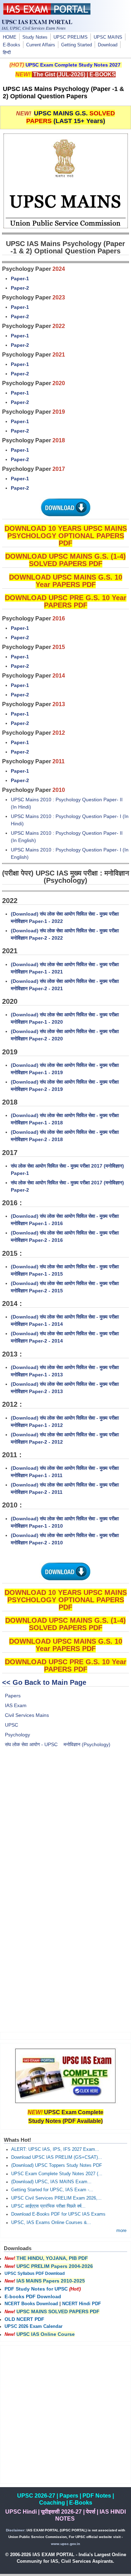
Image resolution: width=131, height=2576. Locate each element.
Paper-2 (20, 288)
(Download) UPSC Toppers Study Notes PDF (57, 2165)
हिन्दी (7, 53)
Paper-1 (20, 278)
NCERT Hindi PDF (82, 2304)
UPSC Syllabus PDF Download (35, 2273)
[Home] (47, 13)
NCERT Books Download (31, 2304)
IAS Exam (16, 1705)
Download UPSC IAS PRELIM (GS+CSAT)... (57, 2157)
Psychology (17, 1735)
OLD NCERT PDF (24, 2319)
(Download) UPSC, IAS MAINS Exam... (51, 2182)
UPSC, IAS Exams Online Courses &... (51, 2223)
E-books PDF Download (33, 2296)
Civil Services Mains (27, 1715)
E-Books (12, 45)
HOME (10, 37)
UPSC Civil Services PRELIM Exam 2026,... (56, 2198)
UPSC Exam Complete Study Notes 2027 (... (57, 2174)
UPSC (12, 1725)
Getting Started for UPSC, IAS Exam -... (52, 2190)
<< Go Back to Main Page (44, 1682)
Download (108, 45)
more (121, 2231)
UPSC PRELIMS (71, 37)
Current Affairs (41, 45)
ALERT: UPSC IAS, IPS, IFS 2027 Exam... (55, 2149)
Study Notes (35, 37)
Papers (13, 1696)
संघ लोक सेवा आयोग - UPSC (31, 1744)
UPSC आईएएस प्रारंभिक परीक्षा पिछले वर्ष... (48, 2206)
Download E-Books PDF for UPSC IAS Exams (58, 2214)
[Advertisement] (65, 1829)
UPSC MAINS (108, 37)
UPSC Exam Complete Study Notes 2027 (73, 65)
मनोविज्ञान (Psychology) (87, 1744)
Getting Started (77, 45)
